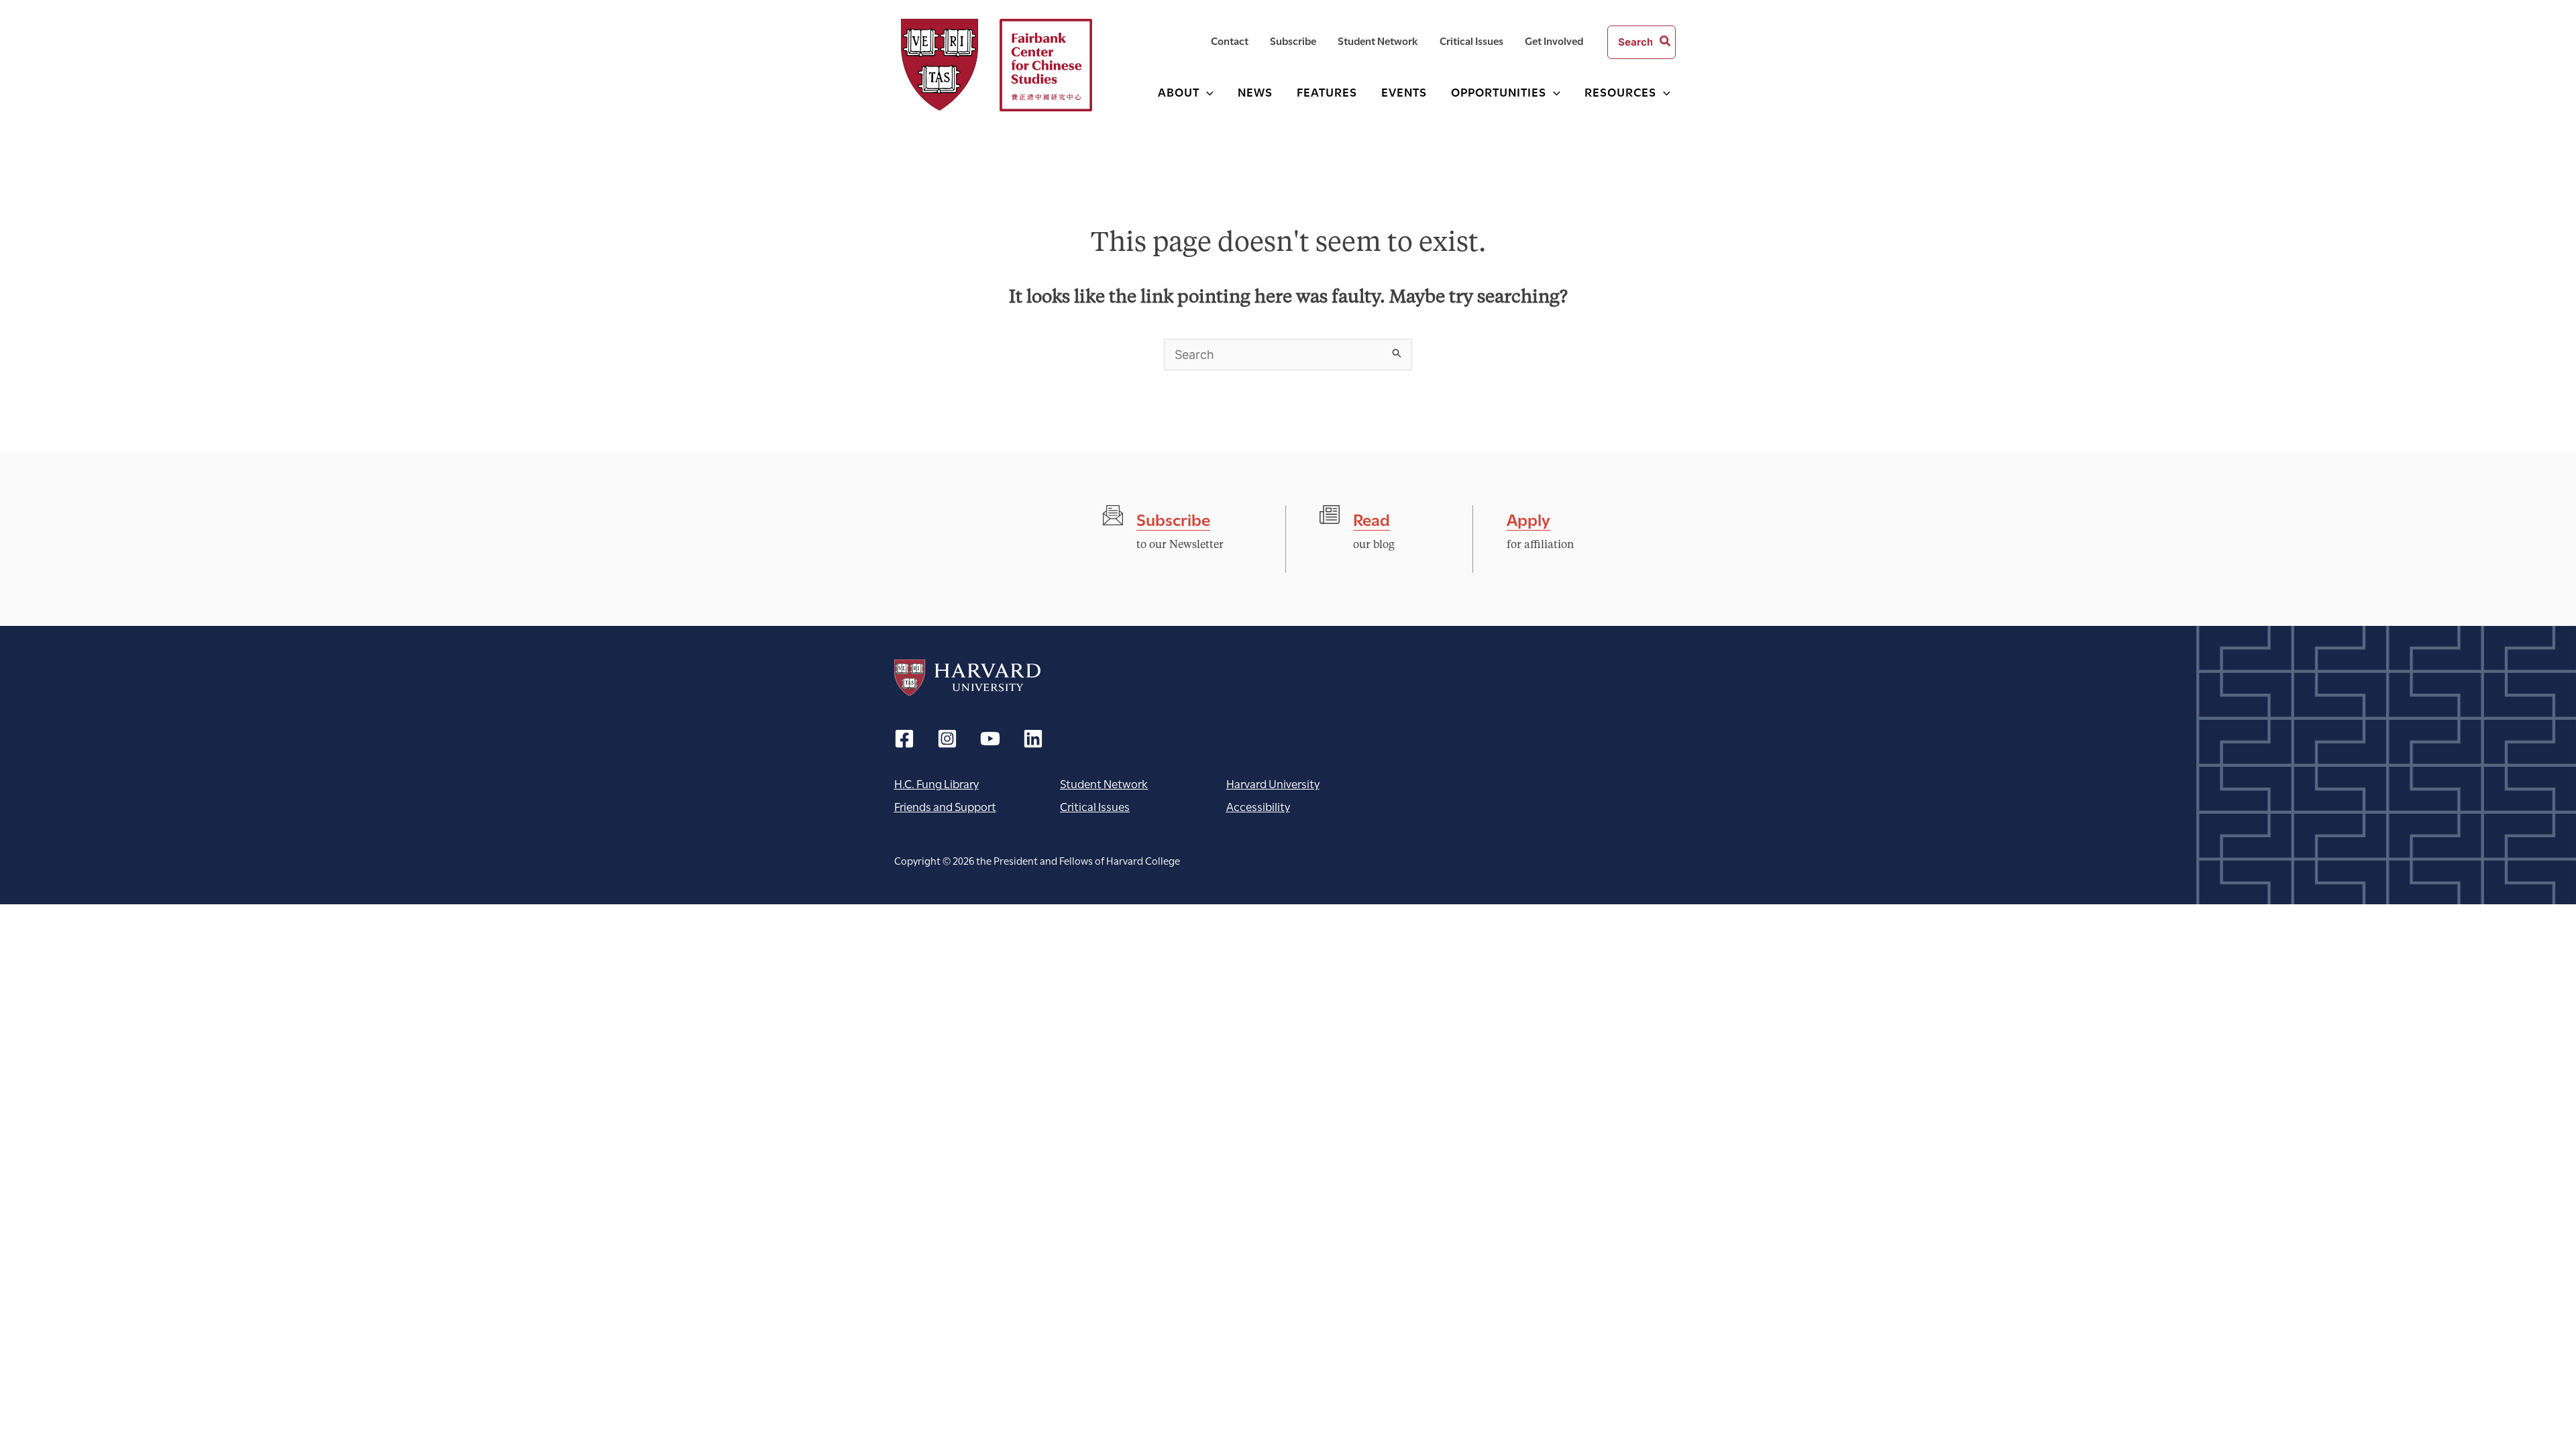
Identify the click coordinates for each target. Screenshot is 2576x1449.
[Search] (1666, 42)
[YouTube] (990, 739)
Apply (1528, 518)
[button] (1206, 92)
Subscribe (1173, 518)
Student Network (1104, 783)
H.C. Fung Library (936, 783)
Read (1372, 518)
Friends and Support (945, 806)
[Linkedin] (1033, 739)
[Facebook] (904, 739)
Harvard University (967, 678)
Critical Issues (1095, 806)
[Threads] (947, 739)
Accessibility (1258, 806)
